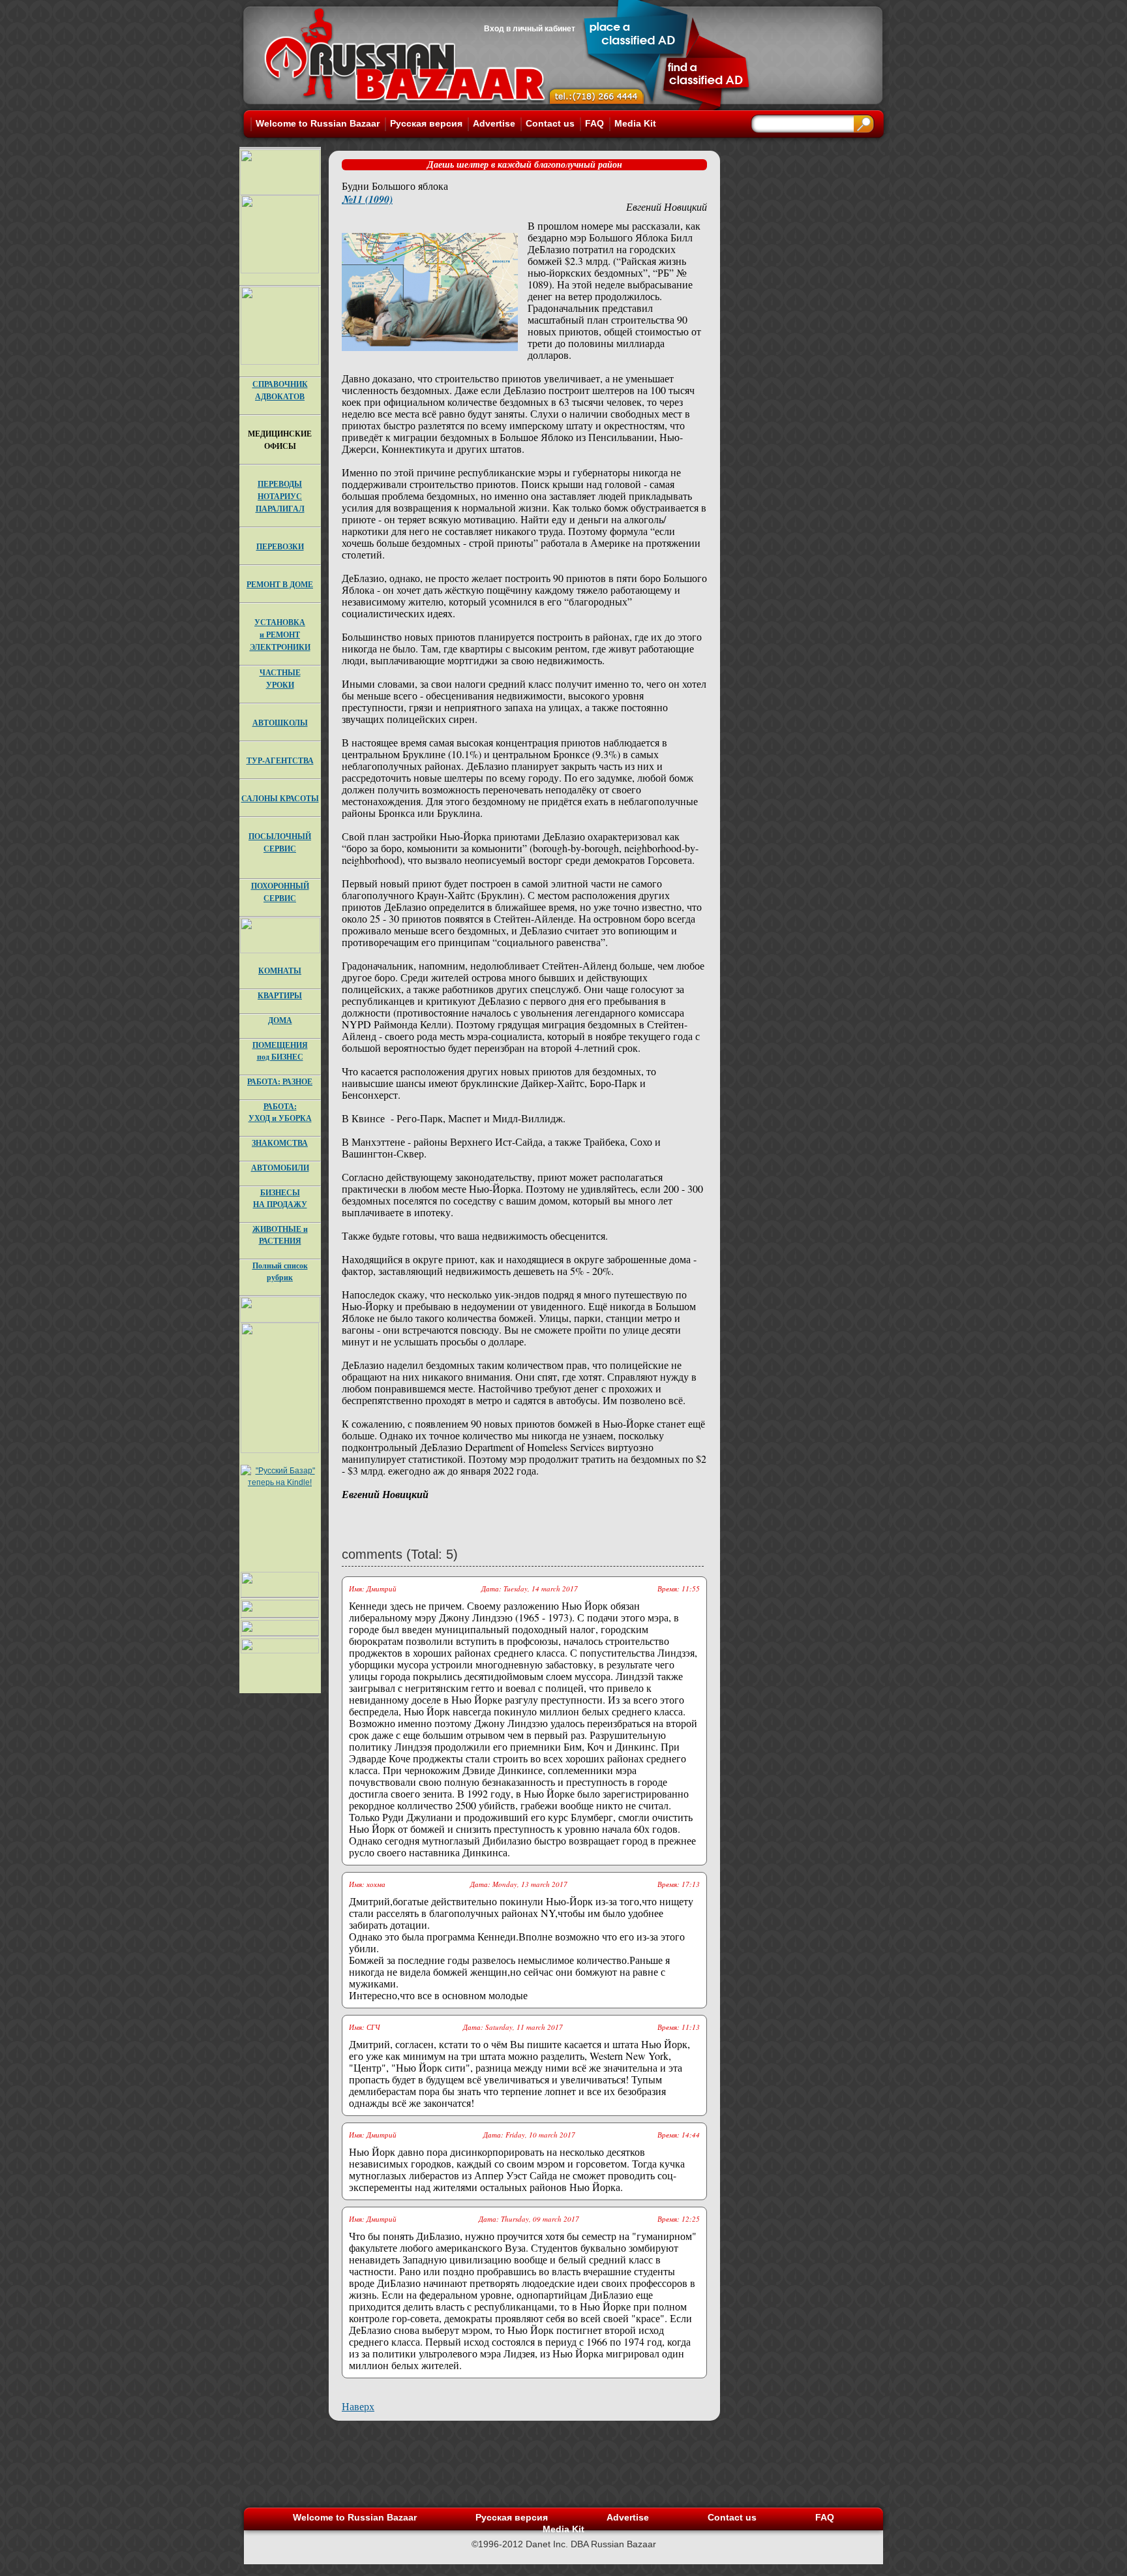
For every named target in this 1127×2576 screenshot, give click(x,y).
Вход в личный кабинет (530, 29)
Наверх (358, 2406)
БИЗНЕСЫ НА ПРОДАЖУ (280, 1198)
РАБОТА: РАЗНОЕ (280, 1081)
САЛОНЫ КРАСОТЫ (280, 798)
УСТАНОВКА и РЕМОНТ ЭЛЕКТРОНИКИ (280, 635)
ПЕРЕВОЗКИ (280, 546)
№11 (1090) (367, 199)
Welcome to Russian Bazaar (318, 123)
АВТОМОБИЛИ (280, 1168)
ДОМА (280, 1020)
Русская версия (426, 123)
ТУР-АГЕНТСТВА (280, 760)
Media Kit (635, 123)
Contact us (550, 123)
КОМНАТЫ (280, 971)
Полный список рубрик (280, 1271)
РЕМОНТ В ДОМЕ (280, 584)
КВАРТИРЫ (280, 995)
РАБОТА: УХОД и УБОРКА (280, 1112)
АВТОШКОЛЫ (280, 723)
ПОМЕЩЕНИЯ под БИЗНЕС (280, 1051)
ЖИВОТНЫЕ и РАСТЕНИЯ (280, 1235)
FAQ (594, 123)
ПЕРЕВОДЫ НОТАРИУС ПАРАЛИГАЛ (280, 496)
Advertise (494, 123)
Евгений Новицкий (667, 207)
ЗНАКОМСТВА (280, 1143)
